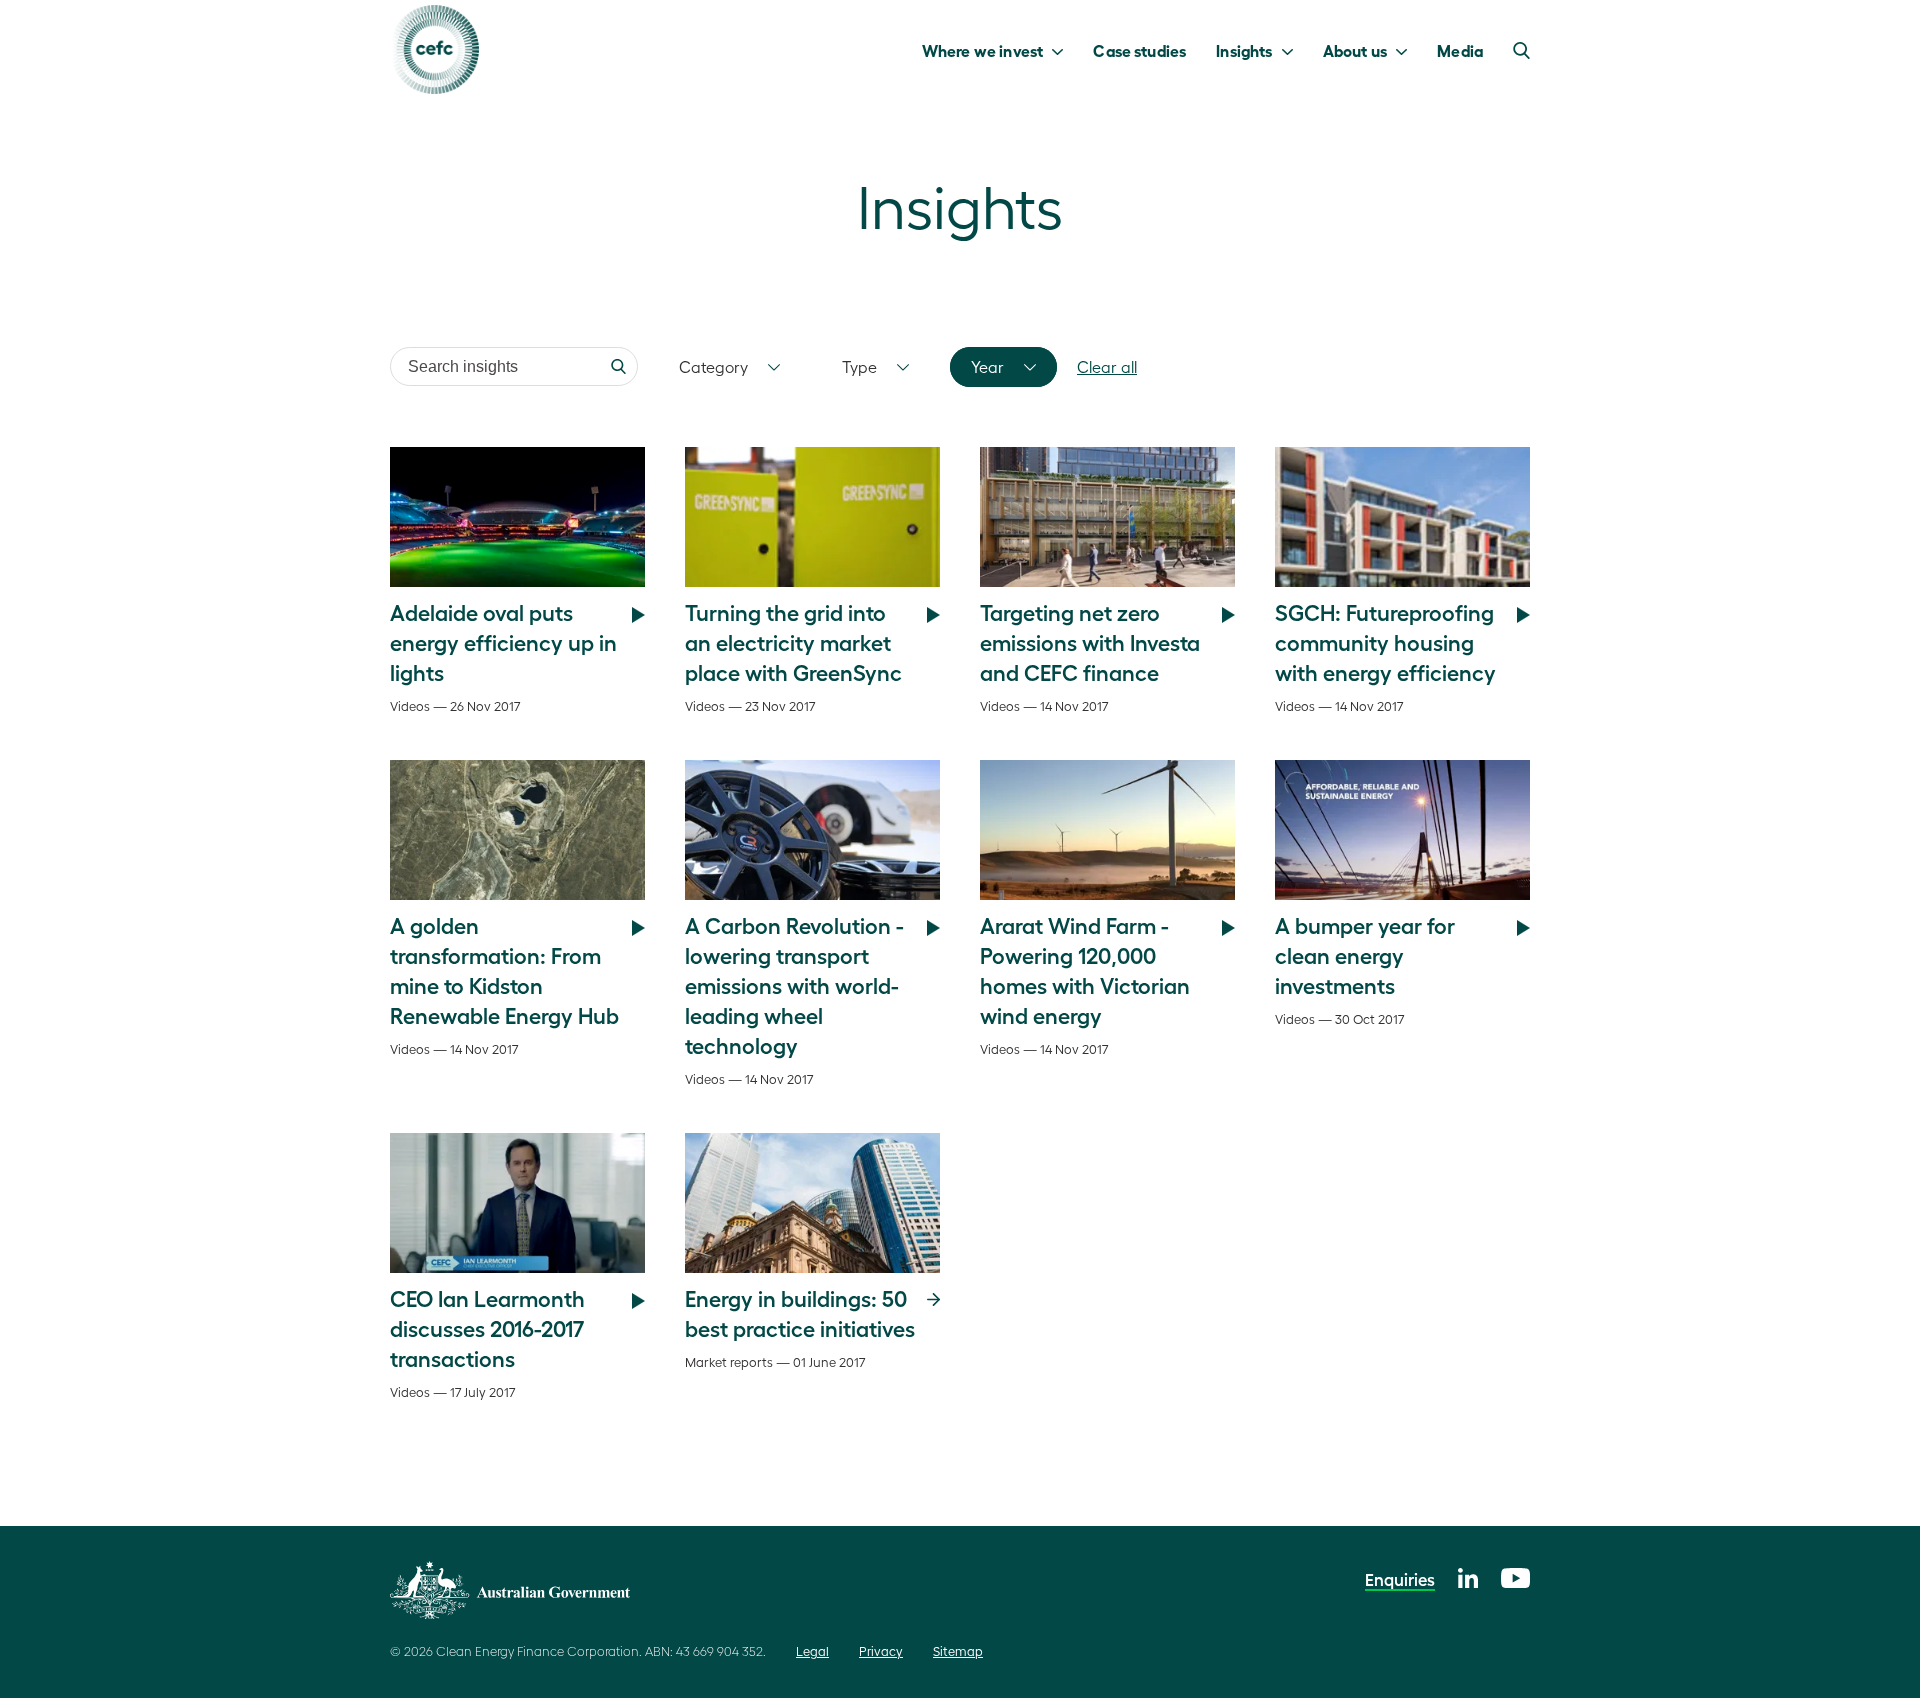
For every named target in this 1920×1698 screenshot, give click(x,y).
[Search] (618, 366)
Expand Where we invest (1062, 50)
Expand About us (1406, 50)
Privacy (881, 1650)
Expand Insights (1292, 50)
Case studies (1139, 50)
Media (1460, 50)
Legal (812, 1650)
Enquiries (1400, 1579)
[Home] (434, 49)
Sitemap (958, 1650)
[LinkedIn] (1468, 1575)
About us (1355, 50)
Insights (1244, 50)
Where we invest (982, 50)
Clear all (1107, 366)
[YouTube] (1515, 1575)
